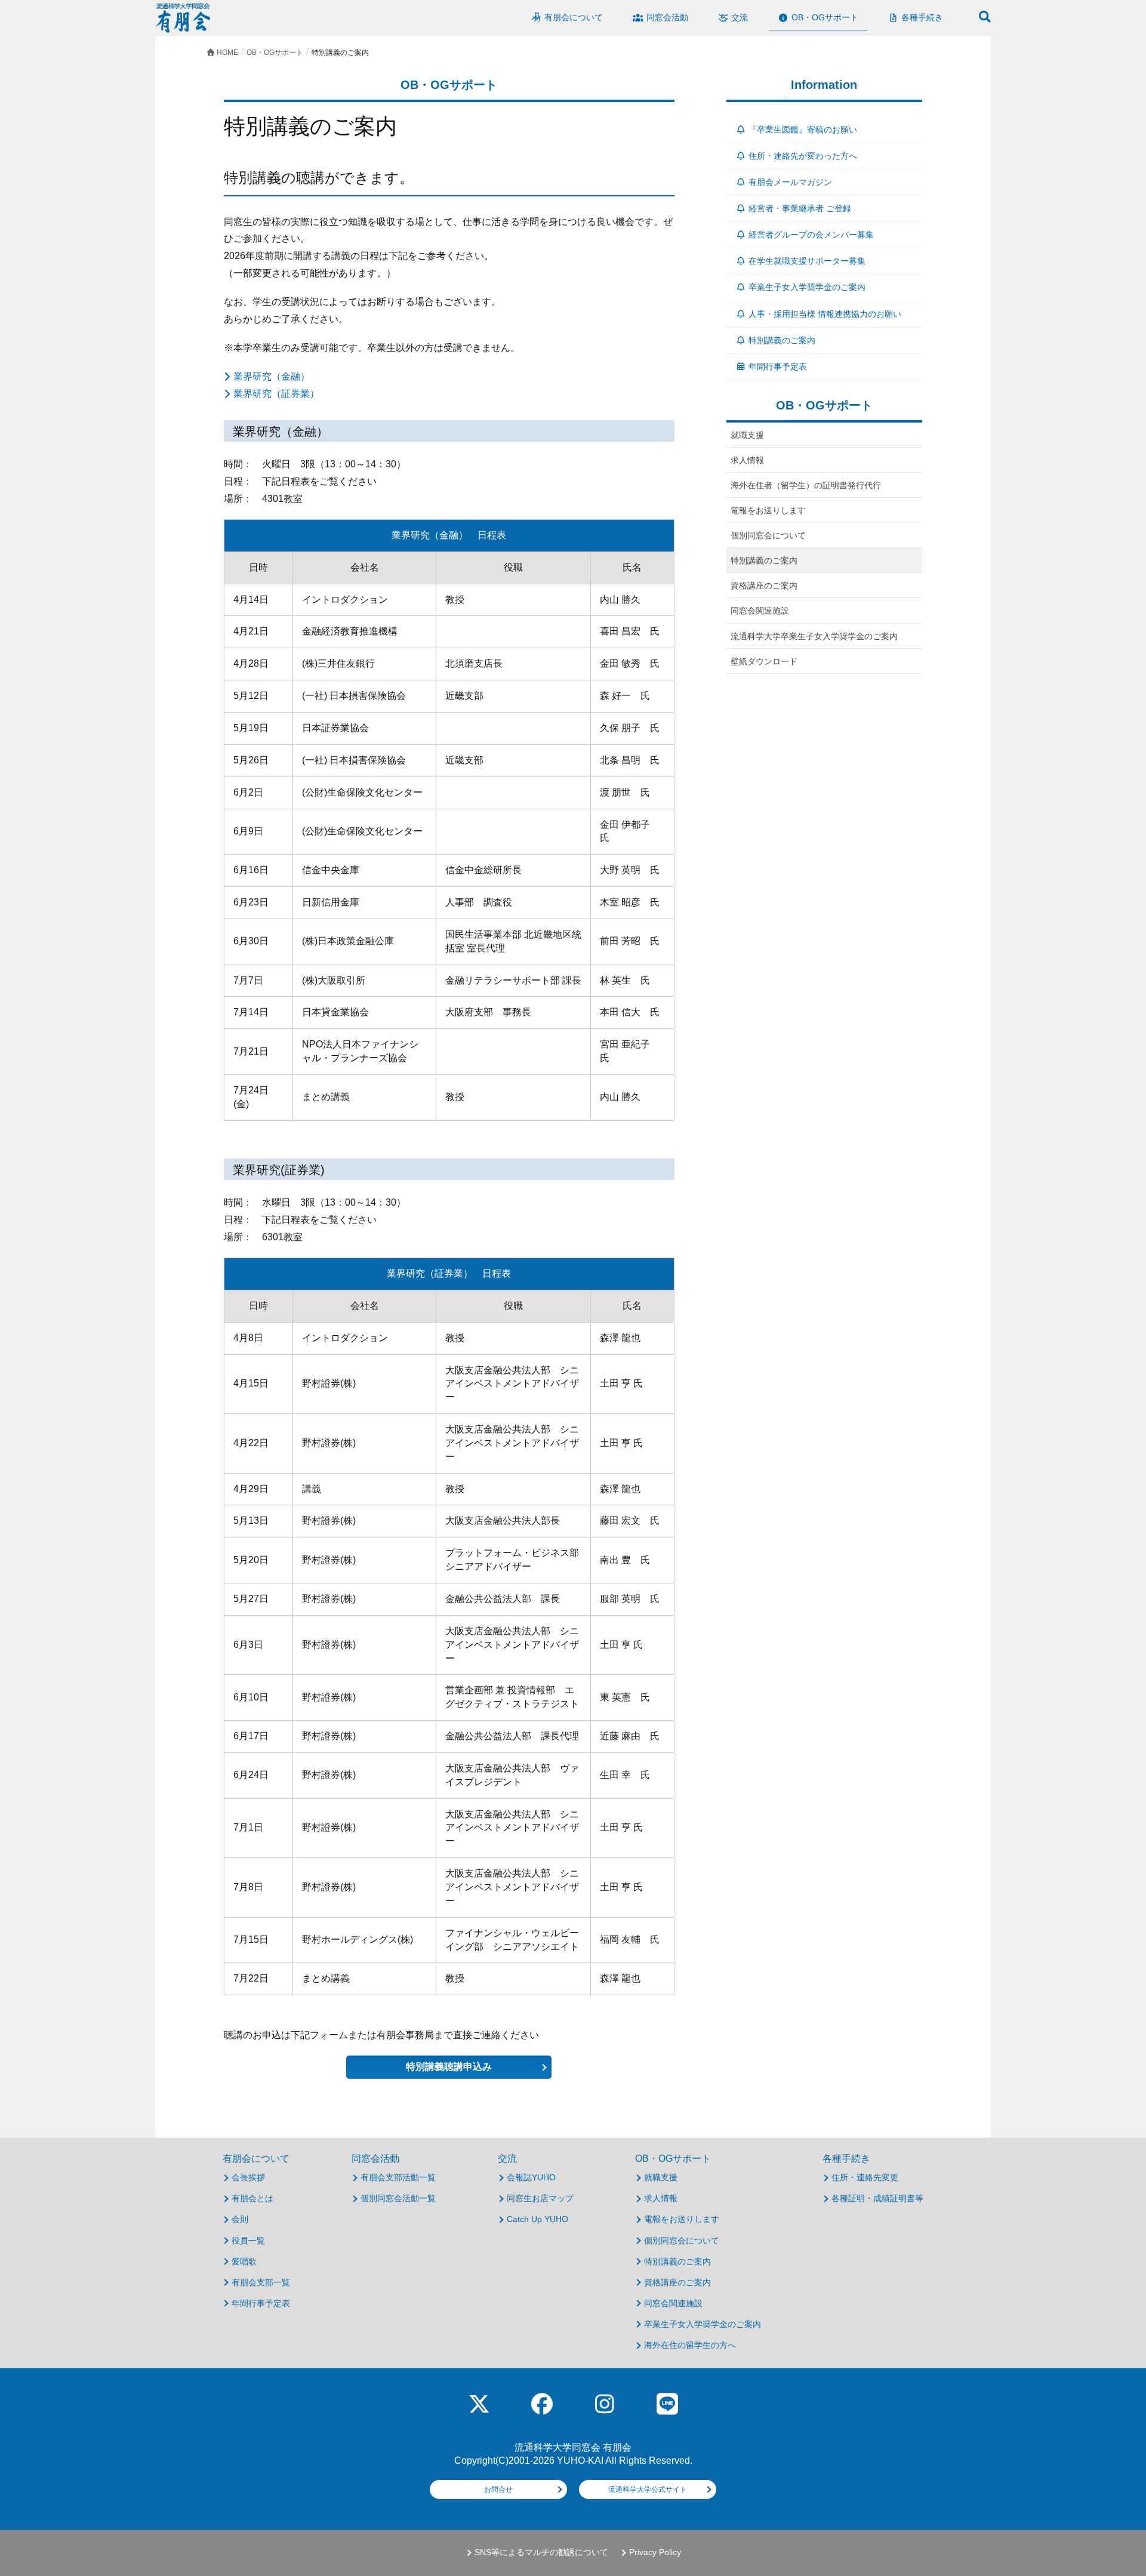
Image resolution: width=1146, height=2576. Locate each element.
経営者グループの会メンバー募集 (811, 235)
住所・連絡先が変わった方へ (803, 156)
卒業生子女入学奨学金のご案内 (807, 287)
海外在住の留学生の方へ (690, 2345)
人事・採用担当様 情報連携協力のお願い (825, 314)
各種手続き (846, 2159)
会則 (240, 2219)
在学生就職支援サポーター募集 (807, 261)
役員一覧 (248, 2241)
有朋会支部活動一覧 (398, 2177)
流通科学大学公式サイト (648, 2489)
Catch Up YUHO (537, 2219)
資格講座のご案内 (764, 586)
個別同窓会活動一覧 (398, 2198)
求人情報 (747, 460)
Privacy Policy (655, 2552)
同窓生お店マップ (540, 2198)
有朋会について (256, 2159)
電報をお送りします (768, 510)
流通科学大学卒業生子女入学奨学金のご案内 (814, 636)
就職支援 (747, 435)
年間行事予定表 (778, 366)
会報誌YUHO (531, 2177)
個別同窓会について (768, 535)
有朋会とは (252, 2198)
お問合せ (498, 2489)
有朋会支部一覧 (261, 2282)
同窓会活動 (375, 2159)
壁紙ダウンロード (764, 661)
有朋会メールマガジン (790, 182)
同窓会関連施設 (760, 611)
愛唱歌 (244, 2261)
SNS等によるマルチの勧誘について (541, 2552)
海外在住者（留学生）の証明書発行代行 (806, 485)
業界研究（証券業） (276, 394)
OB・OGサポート (673, 2159)
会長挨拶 (248, 2177)
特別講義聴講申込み (449, 2067)
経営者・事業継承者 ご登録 (800, 208)
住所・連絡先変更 (865, 2177)
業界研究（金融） (272, 376)
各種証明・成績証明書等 (877, 2198)
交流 (507, 2159)
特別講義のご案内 (782, 340)
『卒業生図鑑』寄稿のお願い (803, 130)
